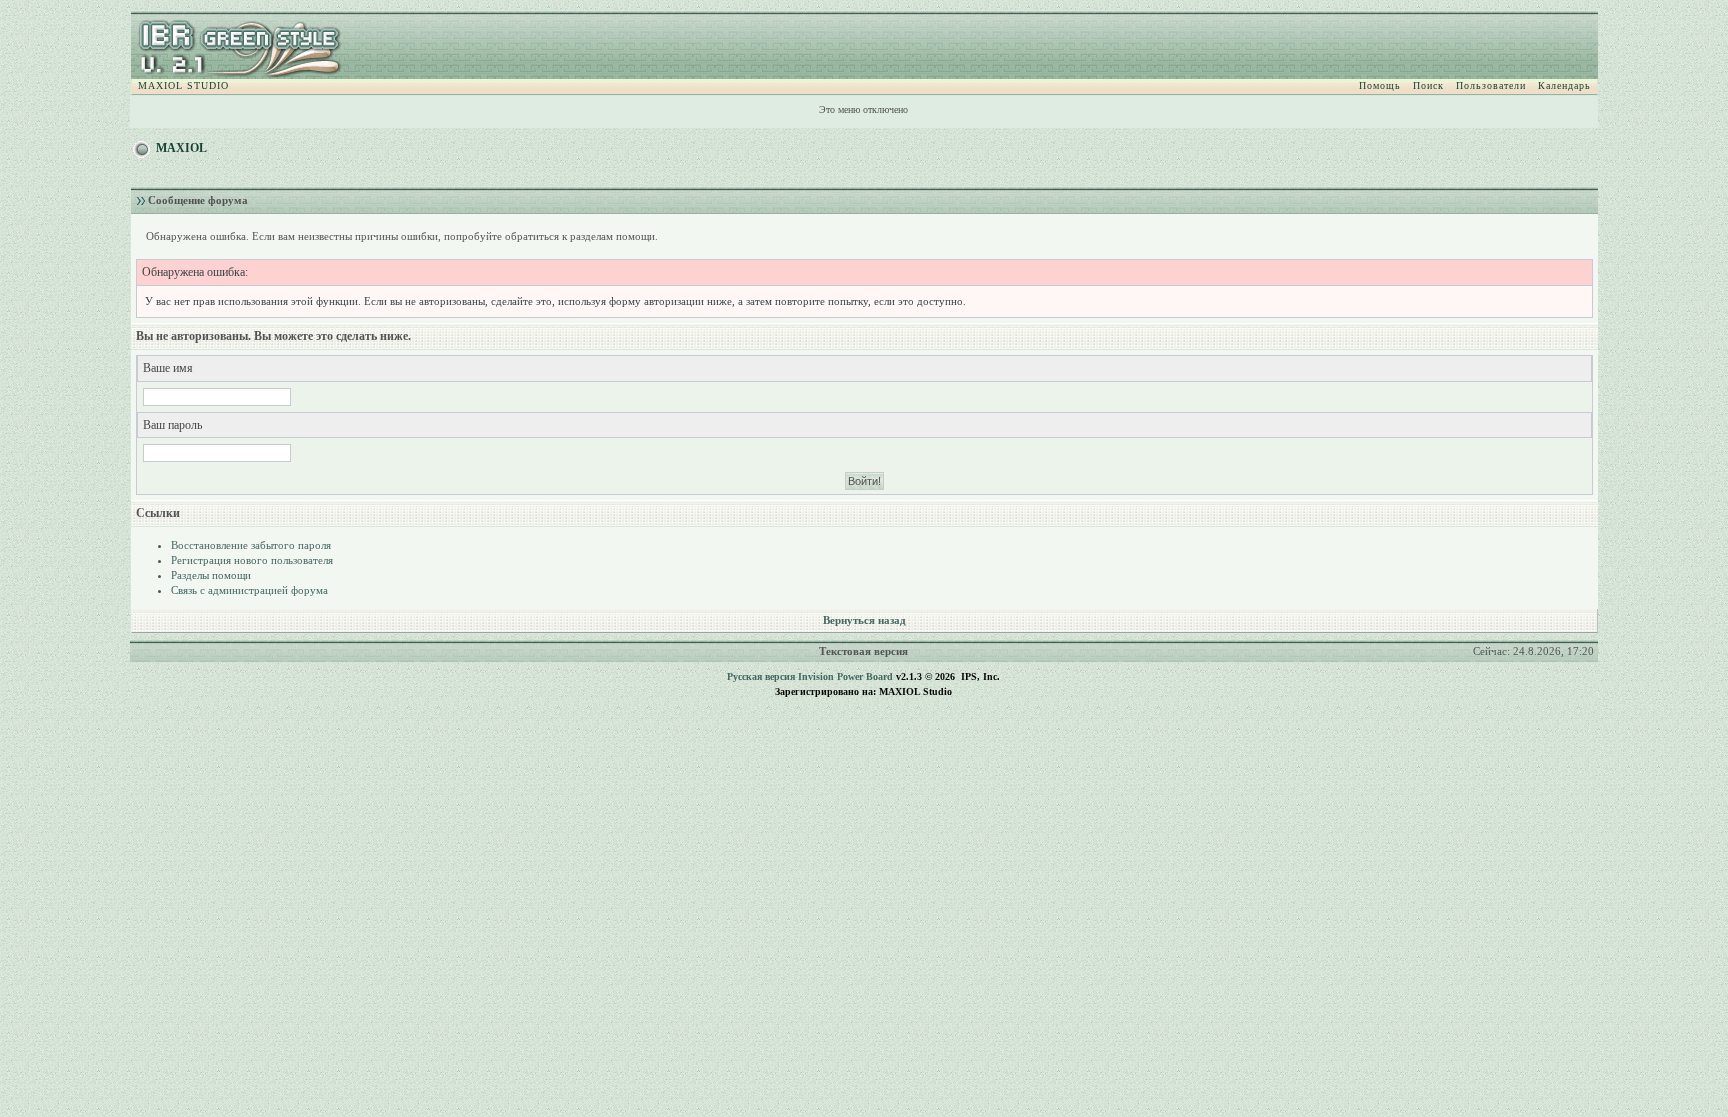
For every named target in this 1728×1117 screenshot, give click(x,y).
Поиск (1428, 85)
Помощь (1380, 85)
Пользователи (1491, 85)
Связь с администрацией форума (249, 590)
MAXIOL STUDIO (183, 85)
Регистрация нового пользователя (252, 560)
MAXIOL (181, 148)
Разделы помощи (211, 575)
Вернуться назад (864, 620)
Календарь (1564, 85)
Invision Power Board (845, 676)
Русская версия (761, 676)
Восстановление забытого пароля (251, 545)
